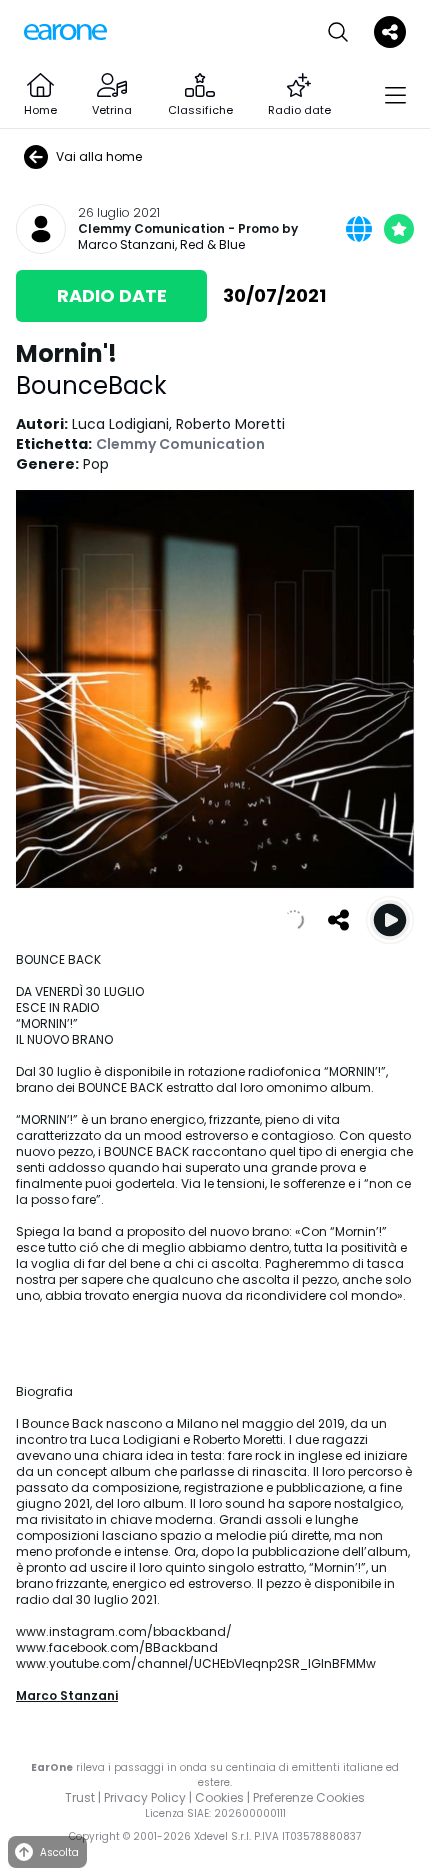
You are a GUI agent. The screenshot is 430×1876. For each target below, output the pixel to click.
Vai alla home (99, 156)
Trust (80, 1797)
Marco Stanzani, (129, 244)
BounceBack (91, 385)
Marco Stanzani (67, 1695)
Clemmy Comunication (151, 229)
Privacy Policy (145, 1797)
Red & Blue (212, 244)
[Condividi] (338, 920)
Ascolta (59, 1852)
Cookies (219, 1797)
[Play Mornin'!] (390, 920)
